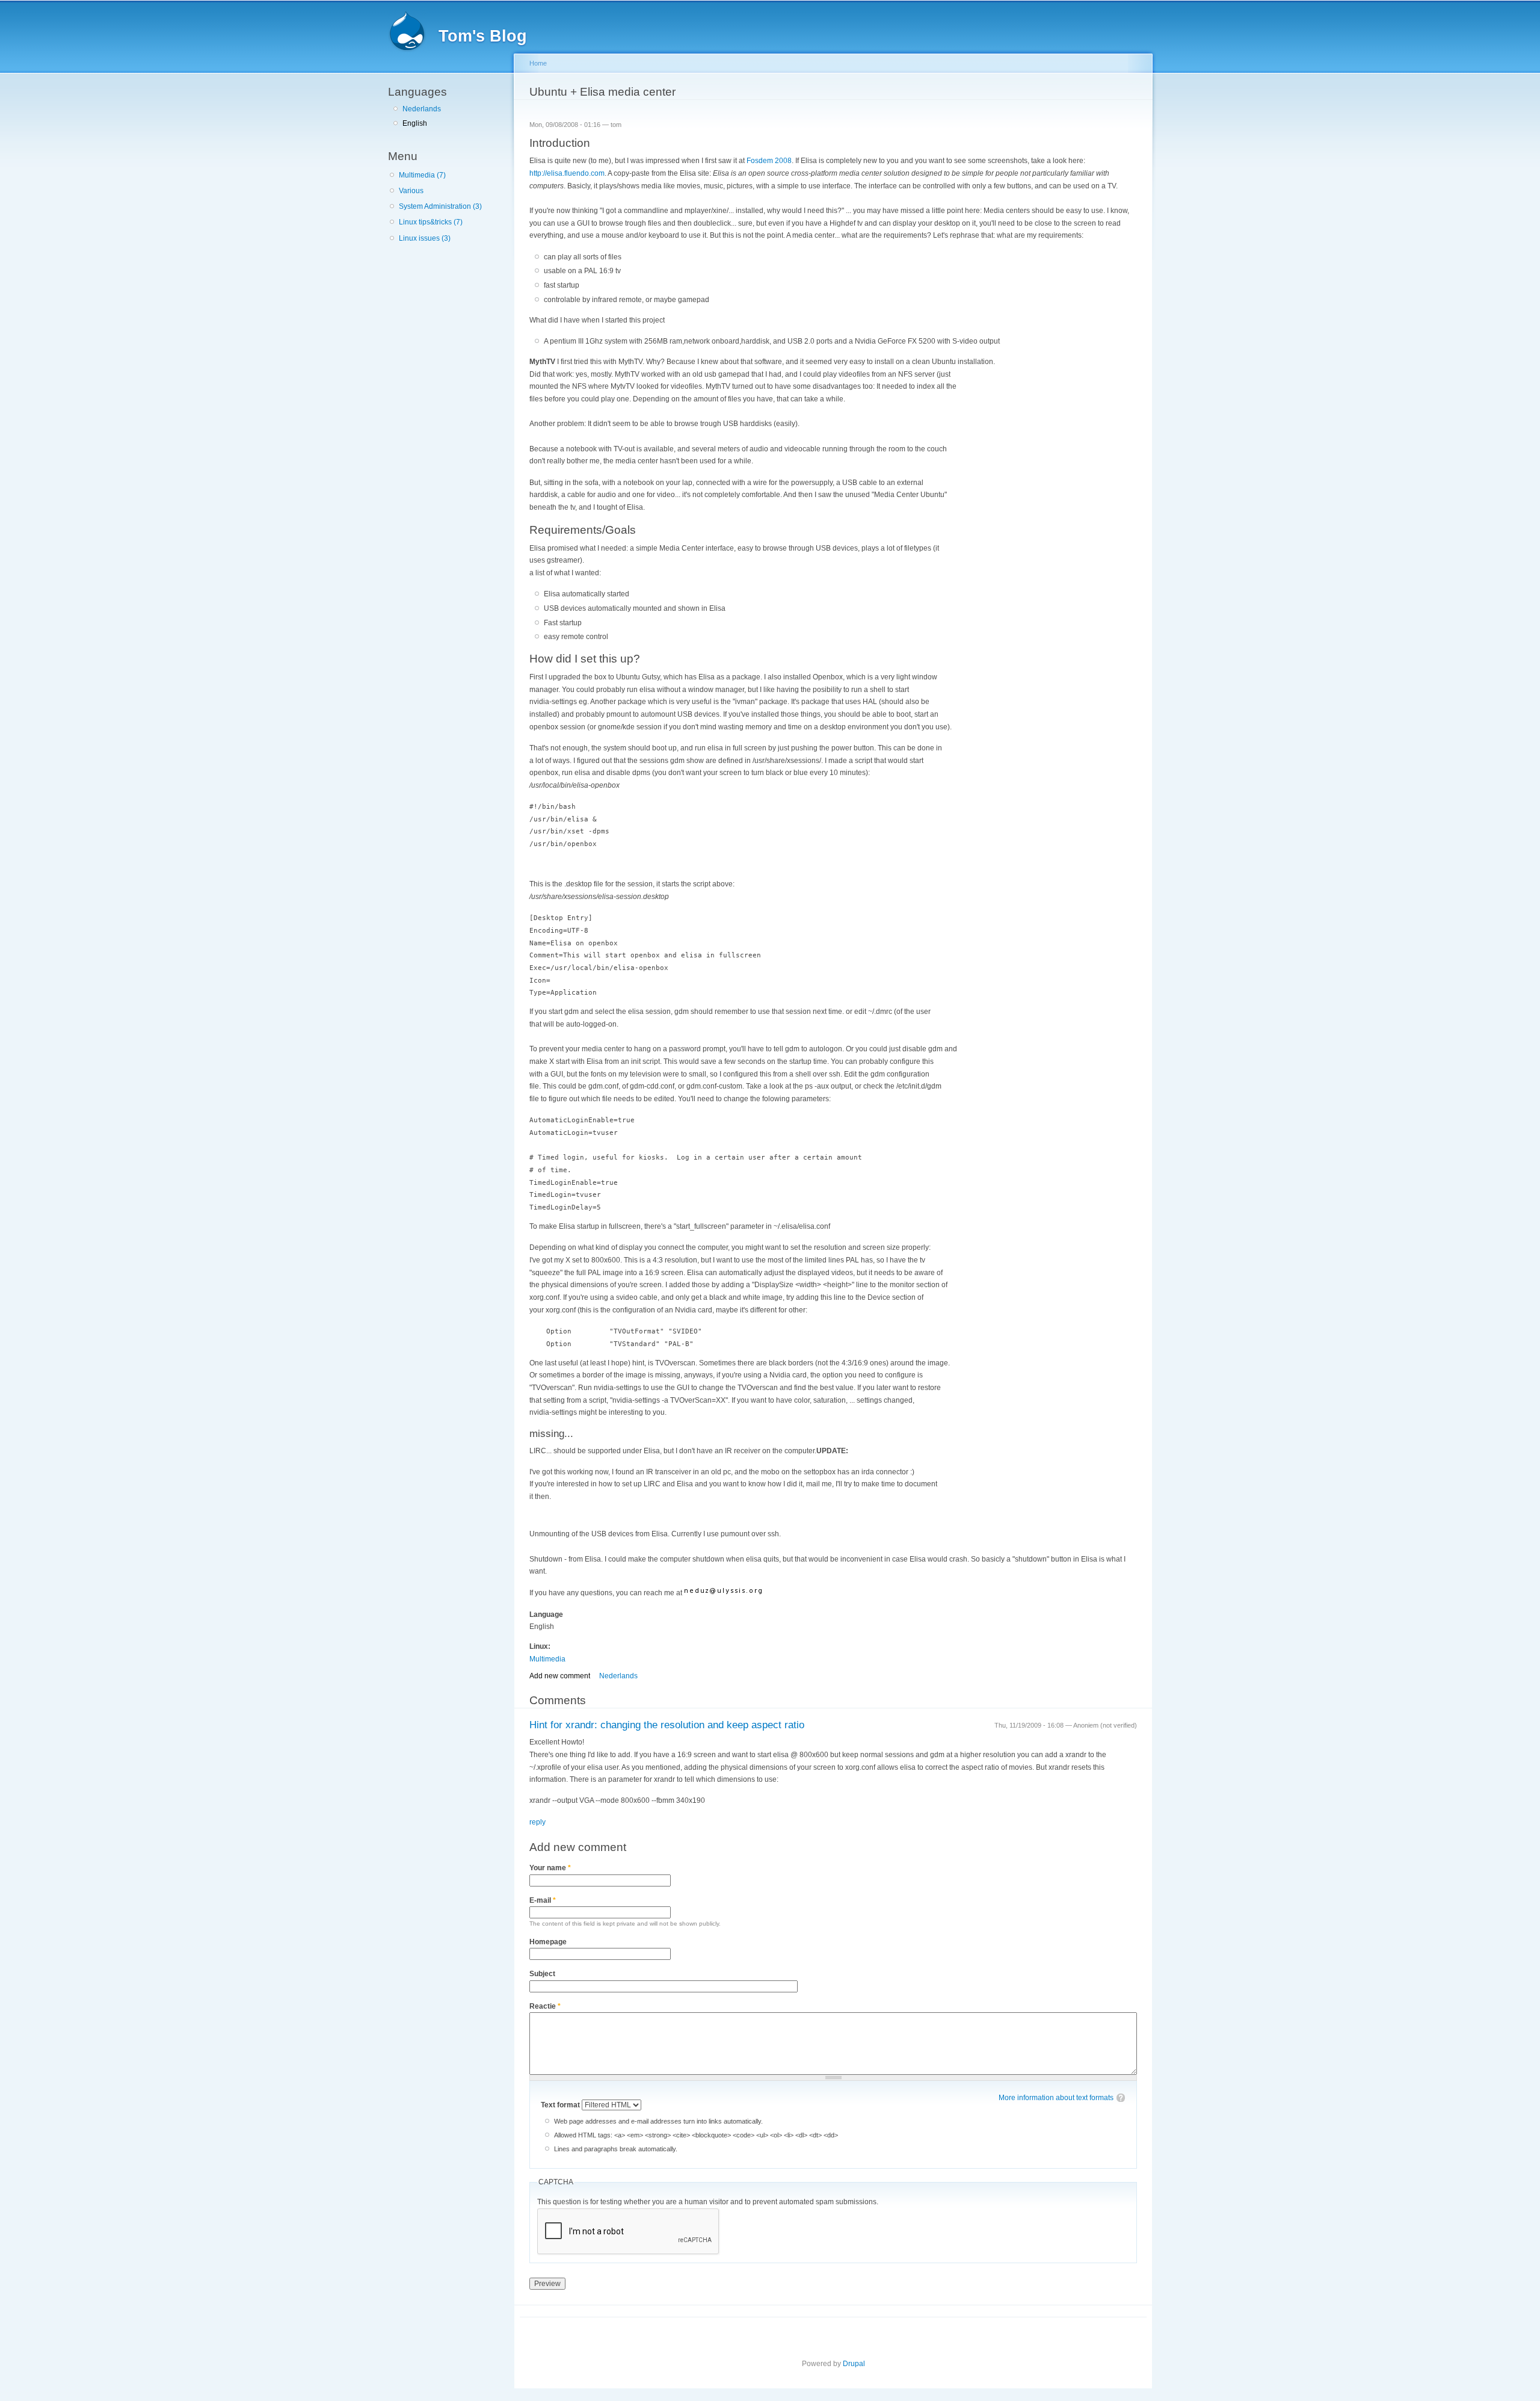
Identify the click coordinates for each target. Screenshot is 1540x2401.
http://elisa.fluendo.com (567, 173)
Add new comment (560, 1676)
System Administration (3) (440, 206)
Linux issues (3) (425, 238)
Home (538, 63)
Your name (550, 1868)
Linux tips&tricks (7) (431, 222)
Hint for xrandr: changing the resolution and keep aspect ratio (667, 1725)
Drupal (854, 2364)
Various (411, 191)
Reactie (545, 2006)
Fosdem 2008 (769, 161)
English (415, 123)
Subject (542, 1974)
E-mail (543, 1900)
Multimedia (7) (422, 175)
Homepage (548, 1942)
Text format (561, 2105)
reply (537, 1822)
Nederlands (422, 109)
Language (546, 1615)
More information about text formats (1056, 2098)
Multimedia (547, 1659)
